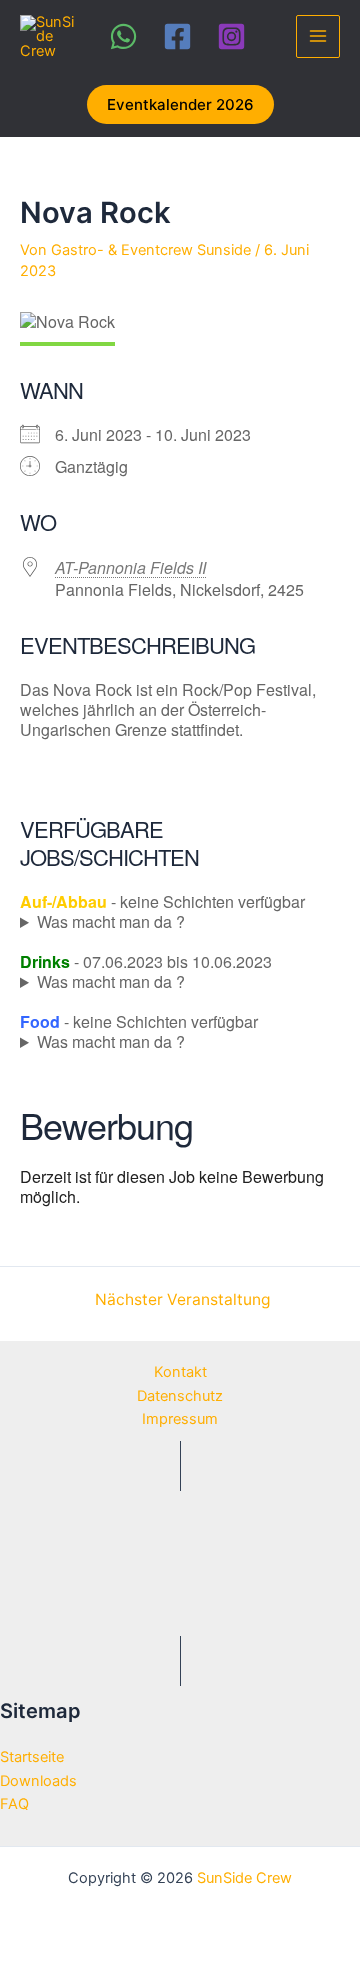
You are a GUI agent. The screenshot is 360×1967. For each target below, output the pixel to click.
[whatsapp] (126, 36)
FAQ (14, 1804)
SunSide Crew (244, 1878)
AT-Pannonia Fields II (130, 567)
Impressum (180, 1419)
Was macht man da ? (111, 922)
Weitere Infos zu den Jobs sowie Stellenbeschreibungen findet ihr (158, 922)
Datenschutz (180, 1396)
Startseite (32, 1757)
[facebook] (180, 36)
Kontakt (180, 1372)
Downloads (38, 1781)
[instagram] (234, 36)
